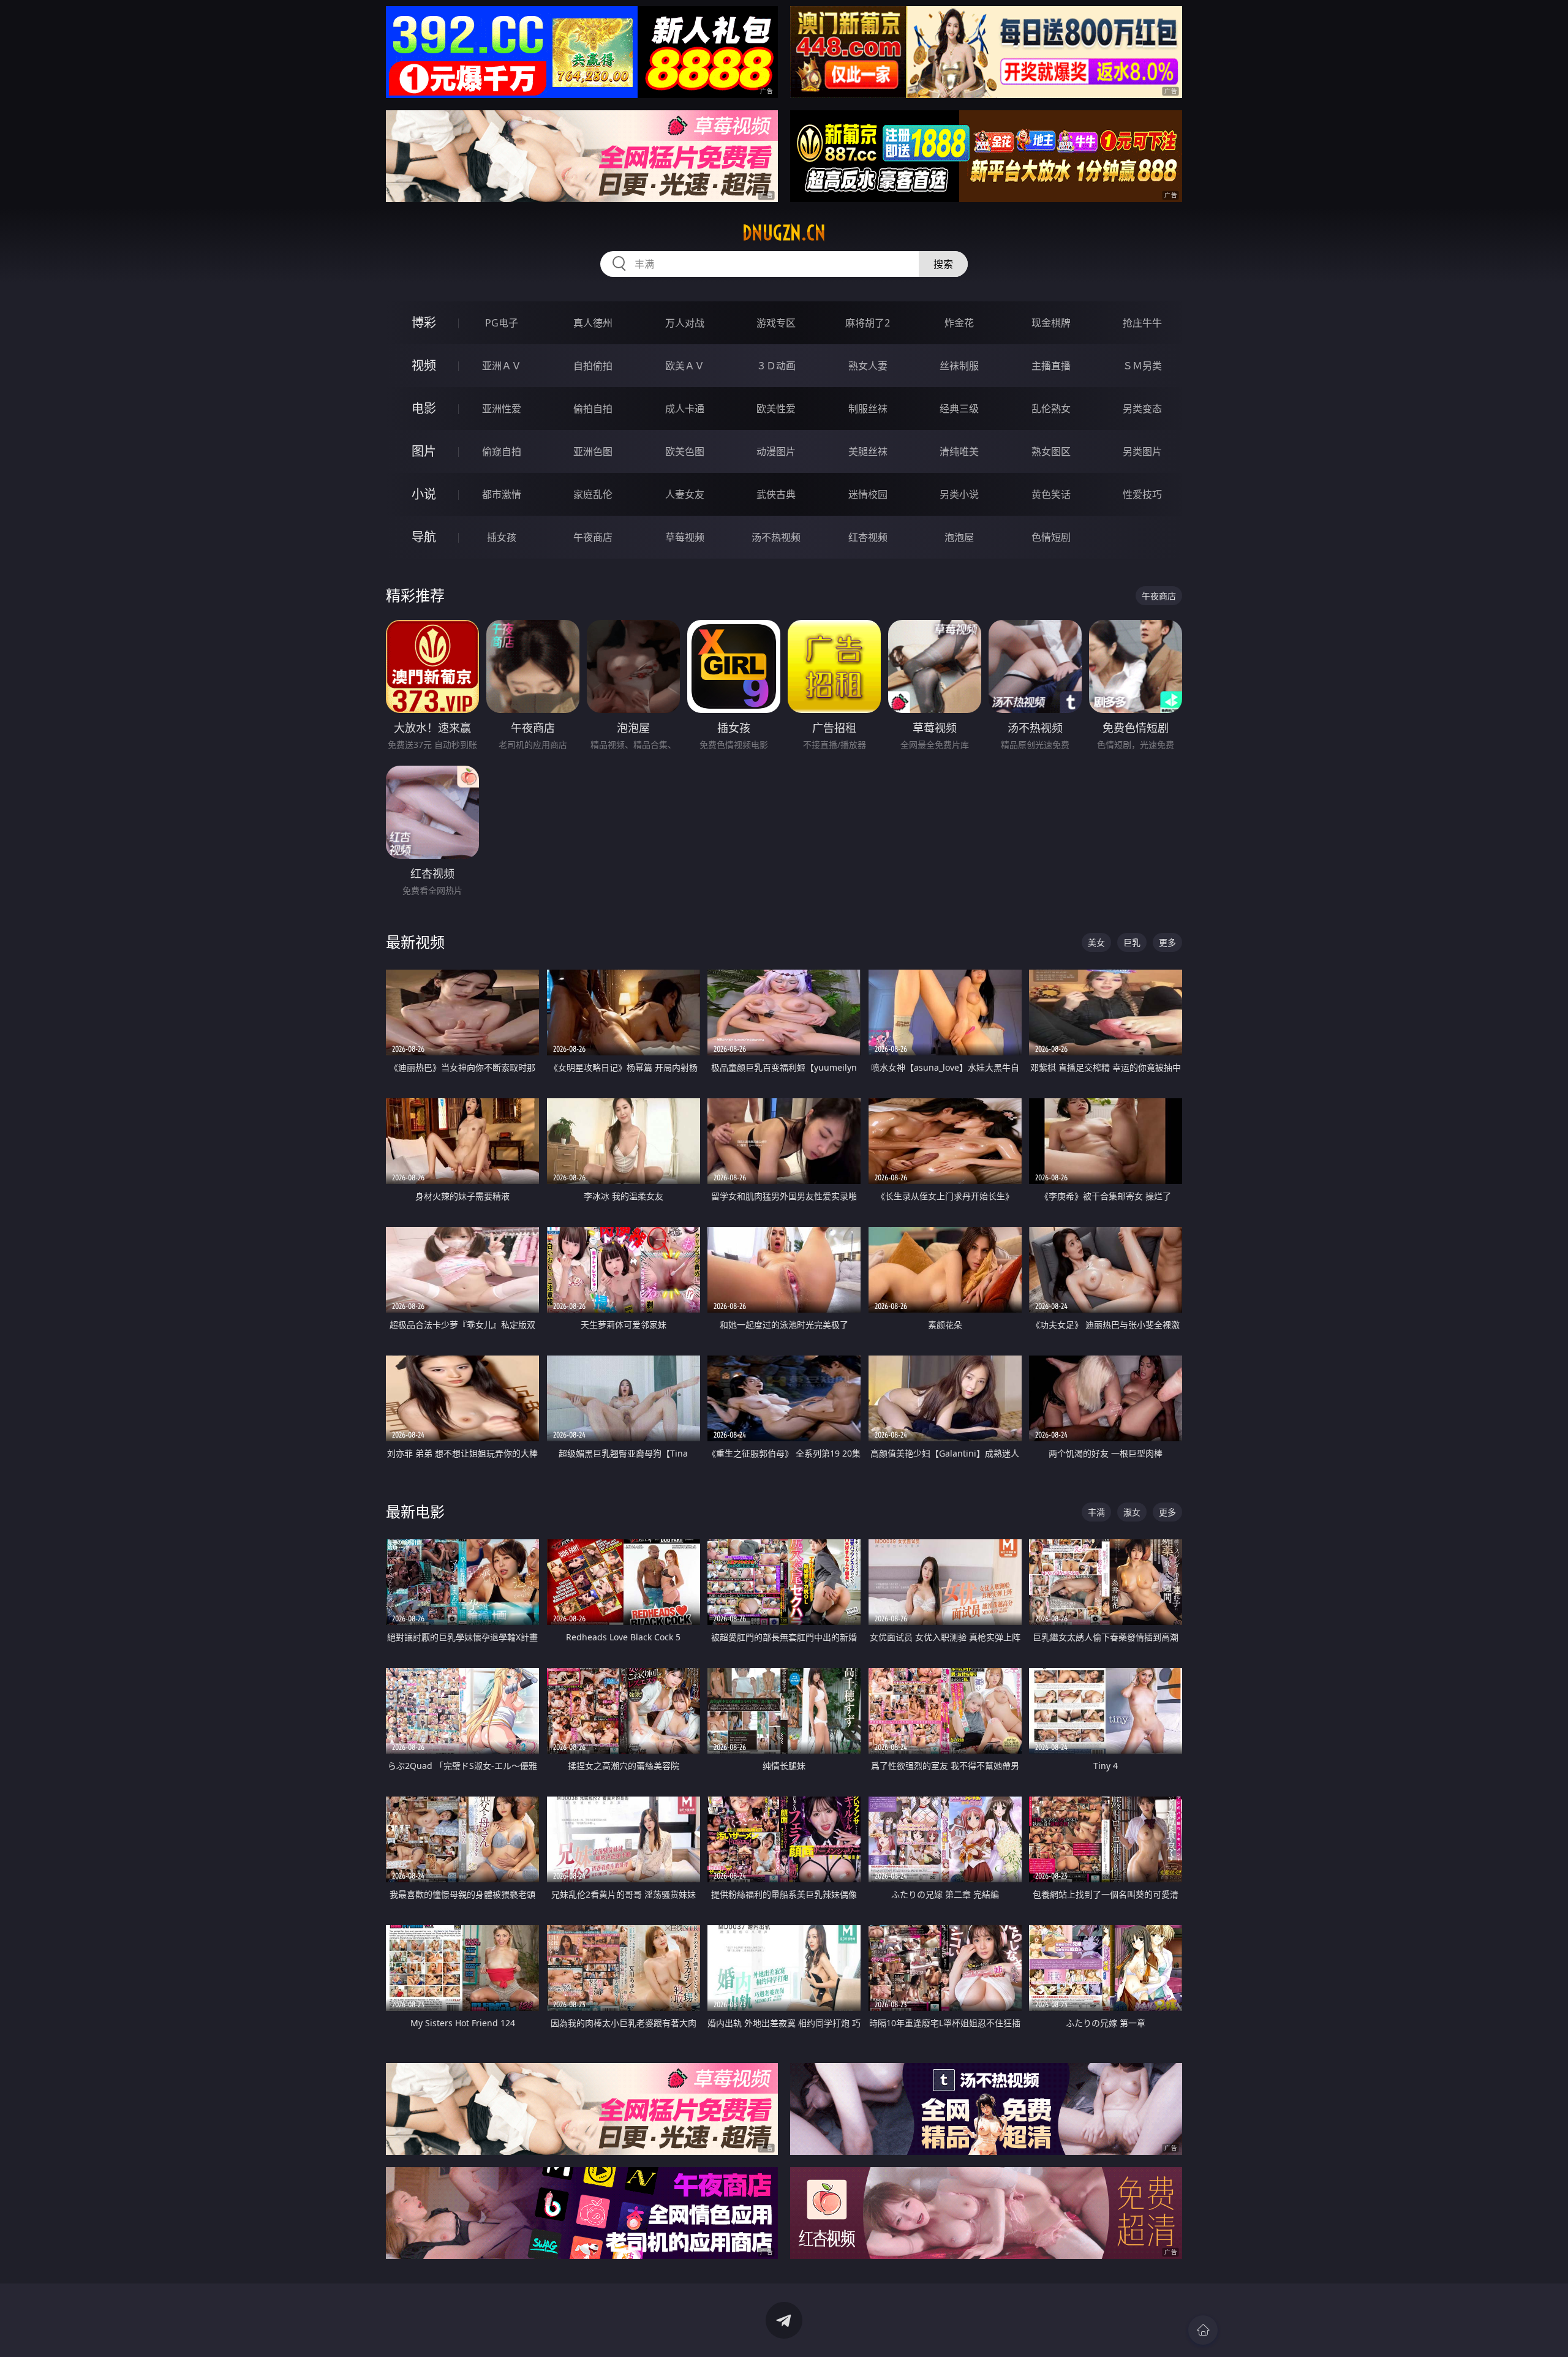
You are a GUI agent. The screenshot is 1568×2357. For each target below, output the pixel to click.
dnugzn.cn (784, 233)
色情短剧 (1051, 537)
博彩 (424, 322)
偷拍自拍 (593, 409)
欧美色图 (685, 451)
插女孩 (502, 537)
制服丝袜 (868, 409)
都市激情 (502, 494)
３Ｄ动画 (776, 366)
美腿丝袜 (868, 451)
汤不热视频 (776, 537)
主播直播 (1051, 366)
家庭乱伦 (593, 494)
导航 (424, 537)
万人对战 (685, 323)
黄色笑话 (1051, 494)
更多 (1167, 942)
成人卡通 (685, 409)
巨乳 (1132, 942)
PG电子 (502, 323)
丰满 (1096, 1512)
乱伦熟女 (1051, 409)
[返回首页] (1203, 2330)
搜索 (943, 264)
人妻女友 (685, 494)
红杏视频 (868, 537)
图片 (424, 451)
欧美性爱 (776, 409)
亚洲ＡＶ (502, 366)
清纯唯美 (959, 451)
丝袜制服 (959, 366)
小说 (424, 494)
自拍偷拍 (593, 366)
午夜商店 (593, 537)
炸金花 (959, 323)
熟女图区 (1051, 451)
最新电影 (415, 1511)
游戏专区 (776, 323)
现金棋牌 (1051, 323)
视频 (424, 365)
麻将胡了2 (868, 323)
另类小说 (959, 494)
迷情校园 (868, 494)
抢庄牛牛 (1142, 323)
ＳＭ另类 (1142, 366)
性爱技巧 (1142, 494)
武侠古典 (776, 494)
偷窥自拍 (502, 451)
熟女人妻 (868, 366)
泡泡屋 (959, 537)
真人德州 (593, 323)
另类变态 (1142, 409)
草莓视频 (685, 537)
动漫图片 (776, 451)
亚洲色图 (593, 451)
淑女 (1132, 1512)
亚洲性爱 (502, 409)
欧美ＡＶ (685, 366)
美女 (1096, 942)
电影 (424, 408)
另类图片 (1142, 451)
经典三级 (959, 409)
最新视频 (415, 942)
